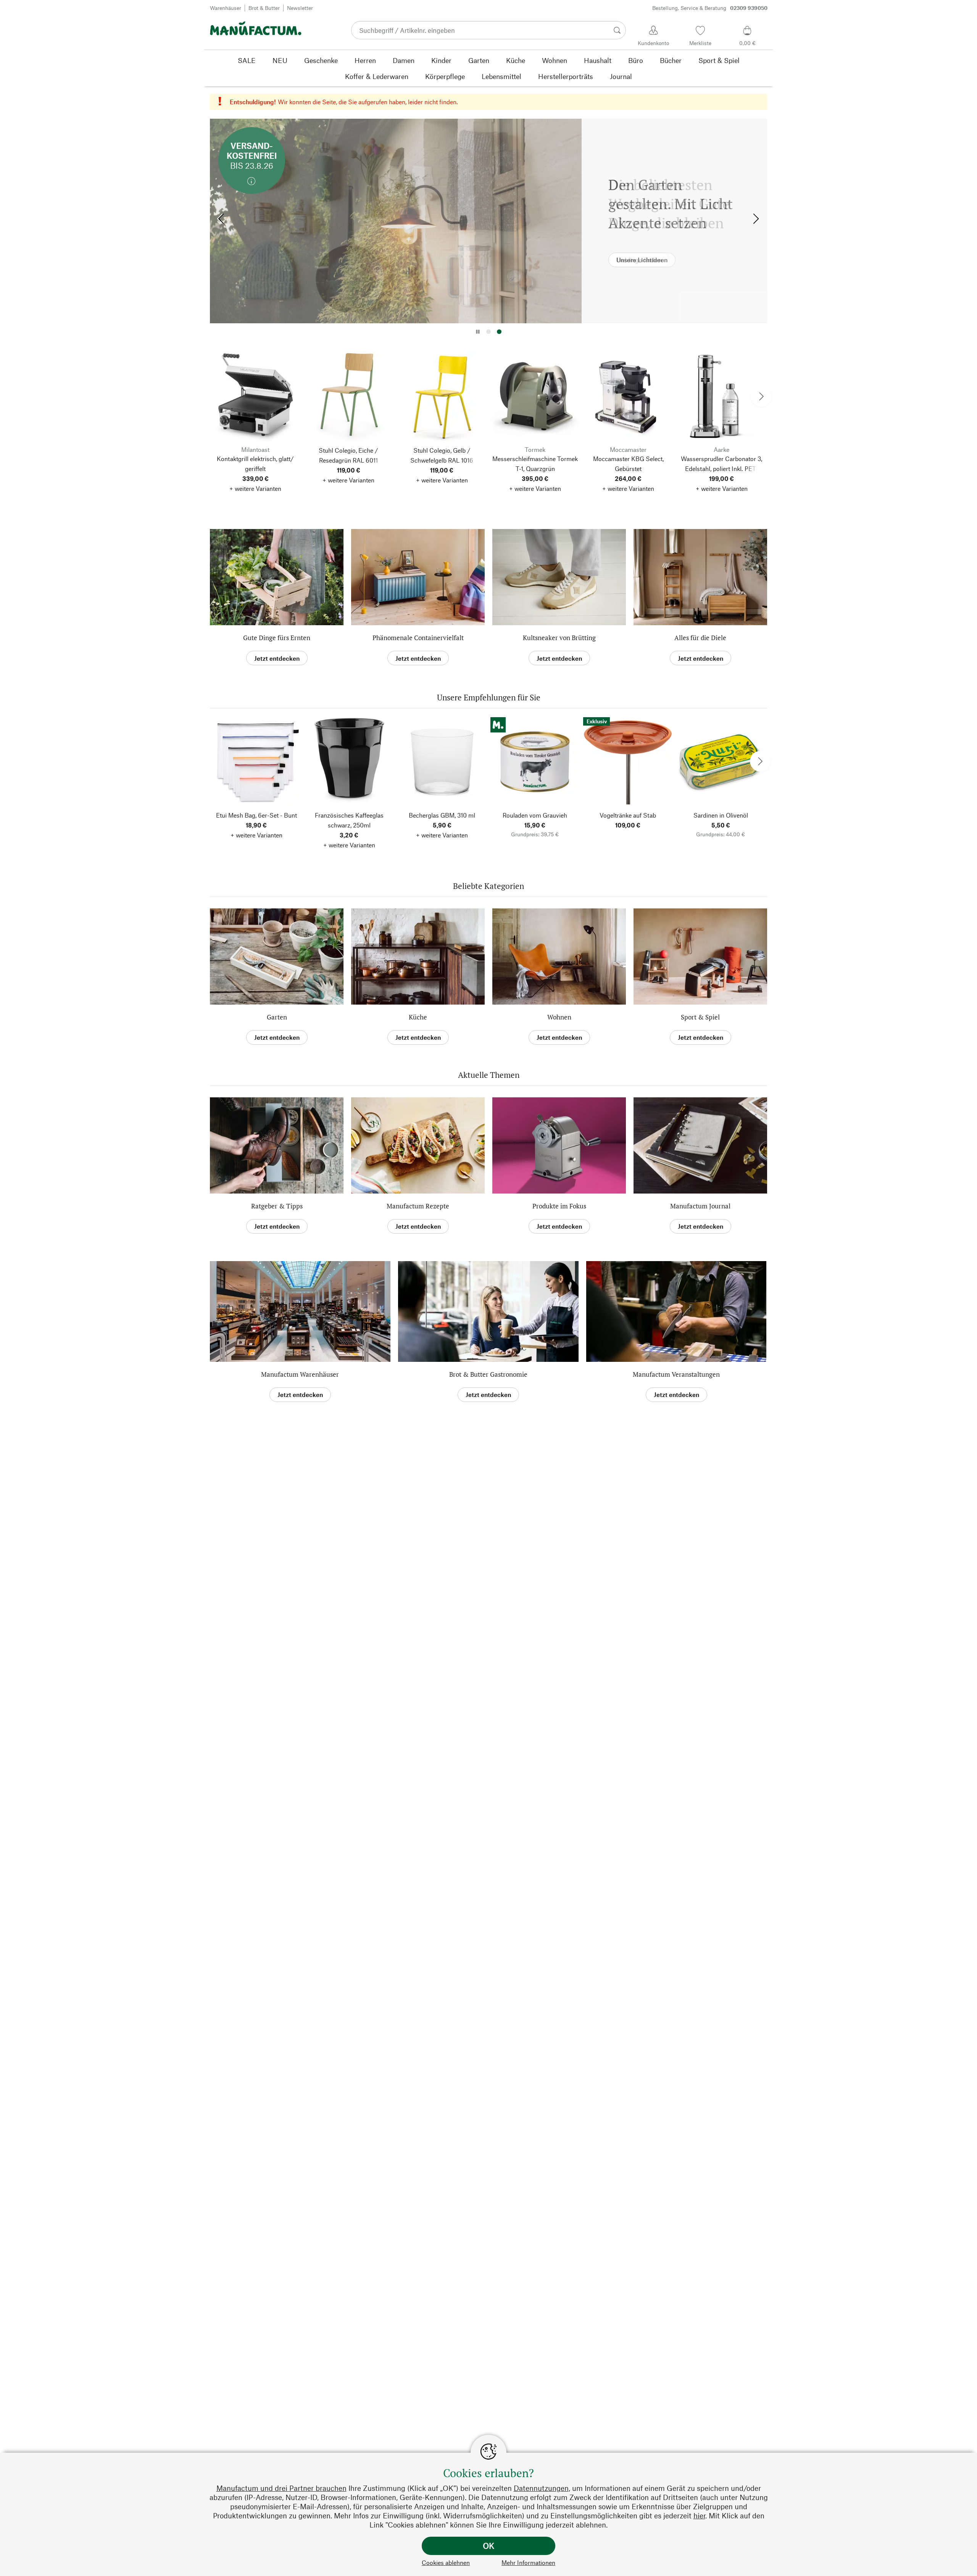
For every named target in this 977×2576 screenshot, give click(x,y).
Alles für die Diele (700, 638)
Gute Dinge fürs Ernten (277, 638)
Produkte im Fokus (559, 1206)
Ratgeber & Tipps (277, 1206)
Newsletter (300, 8)
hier (699, 2516)
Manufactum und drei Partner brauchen (281, 2488)
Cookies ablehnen (446, 2562)
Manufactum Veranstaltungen (676, 1374)
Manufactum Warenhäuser (300, 1374)
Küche (418, 1017)
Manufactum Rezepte (418, 1206)
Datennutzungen (541, 2488)
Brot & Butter (264, 8)
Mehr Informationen (528, 2562)
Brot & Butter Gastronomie (488, 1374)
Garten (277, 1017)
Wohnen (559, 1017)
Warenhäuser (226, 8)
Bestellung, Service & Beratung (710, 8)
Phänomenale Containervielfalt (418, 638)
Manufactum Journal (700, 1206)
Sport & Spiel (700, 1017)
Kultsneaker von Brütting (559, 638)
